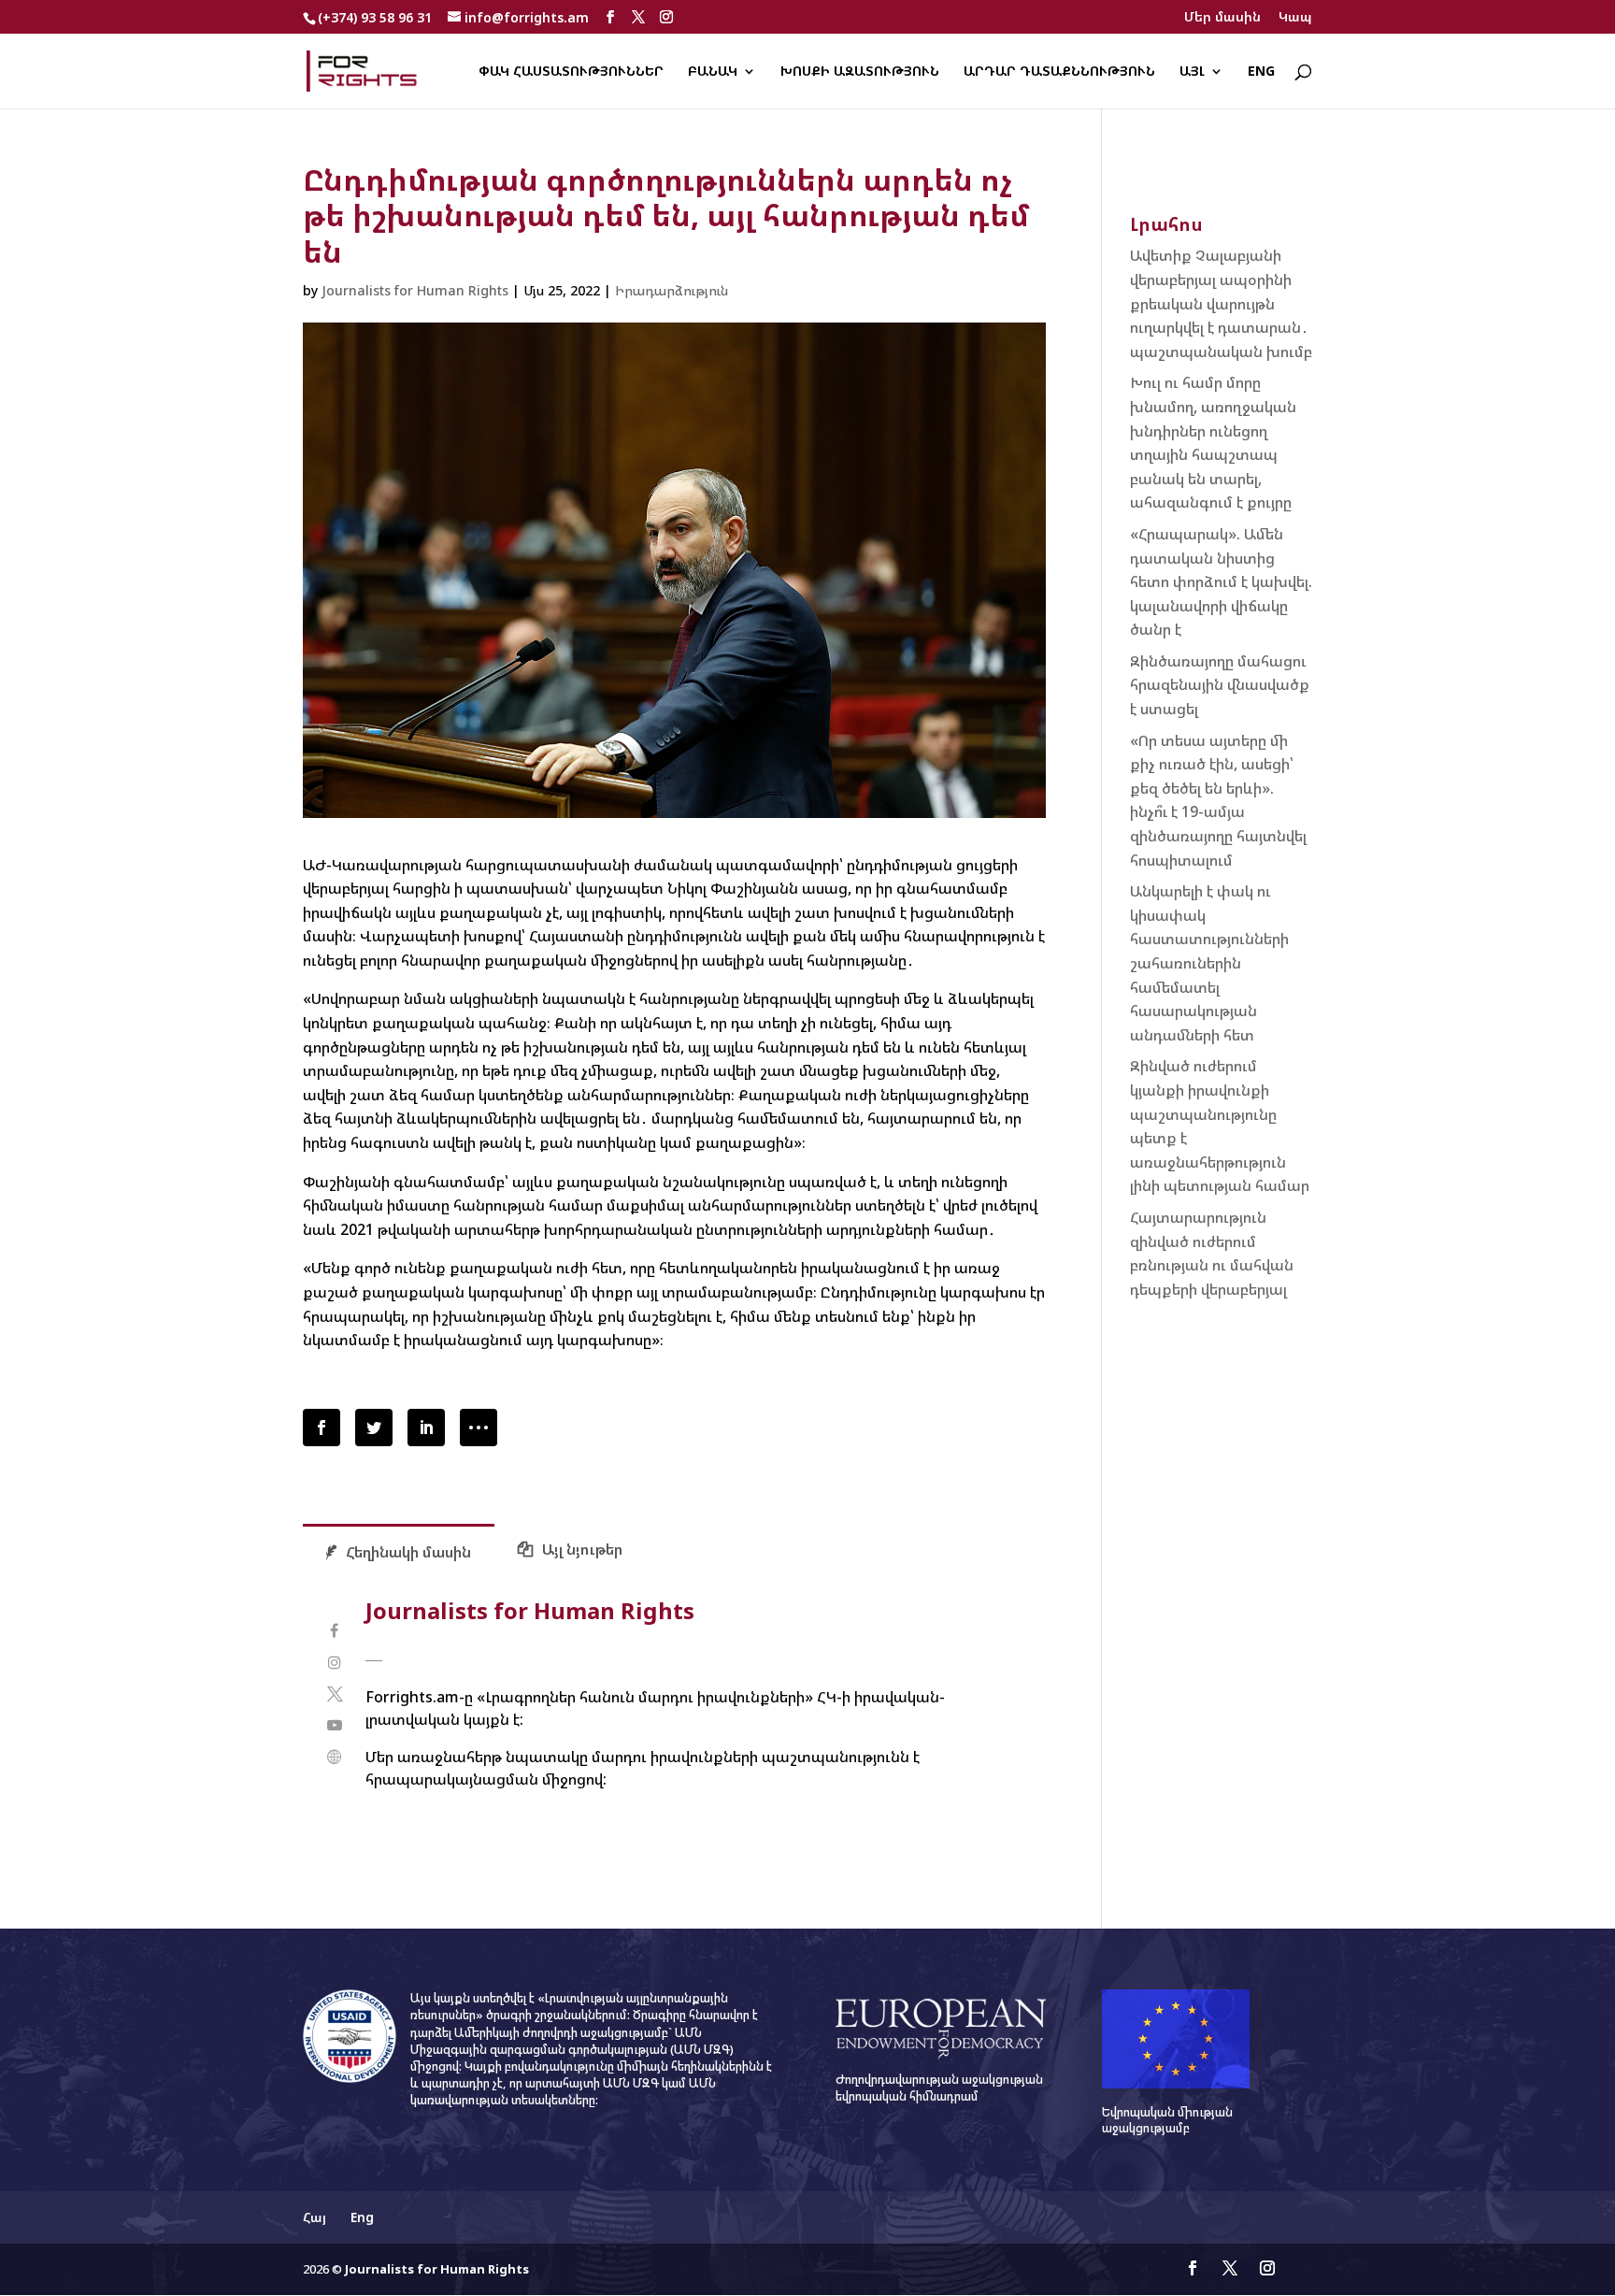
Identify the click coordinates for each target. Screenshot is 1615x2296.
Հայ (314, 2217)
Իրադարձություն (672, 290)
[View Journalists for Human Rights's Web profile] (334, 1757)
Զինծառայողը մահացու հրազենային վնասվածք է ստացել (1220, 685)
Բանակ (713, 72)
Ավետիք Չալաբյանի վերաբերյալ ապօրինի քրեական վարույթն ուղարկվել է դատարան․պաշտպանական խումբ (1221, 303)
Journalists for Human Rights (415, 290)
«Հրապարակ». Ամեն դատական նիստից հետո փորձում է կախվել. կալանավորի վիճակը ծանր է (1221, 581)
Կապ (1295, 18)
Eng (1261, 72)
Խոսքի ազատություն (860, 72)
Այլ (1192, 72)
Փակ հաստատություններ (571, 72)
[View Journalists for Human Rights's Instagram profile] (334, 1663)
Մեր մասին (1222, 18)
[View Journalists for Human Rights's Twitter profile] (334, 1694)
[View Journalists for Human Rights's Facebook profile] (334, 1631)
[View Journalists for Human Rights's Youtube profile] (334, 1725)
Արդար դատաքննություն (1059, 72)
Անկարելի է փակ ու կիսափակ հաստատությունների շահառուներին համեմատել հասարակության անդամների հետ (1209, 963)
